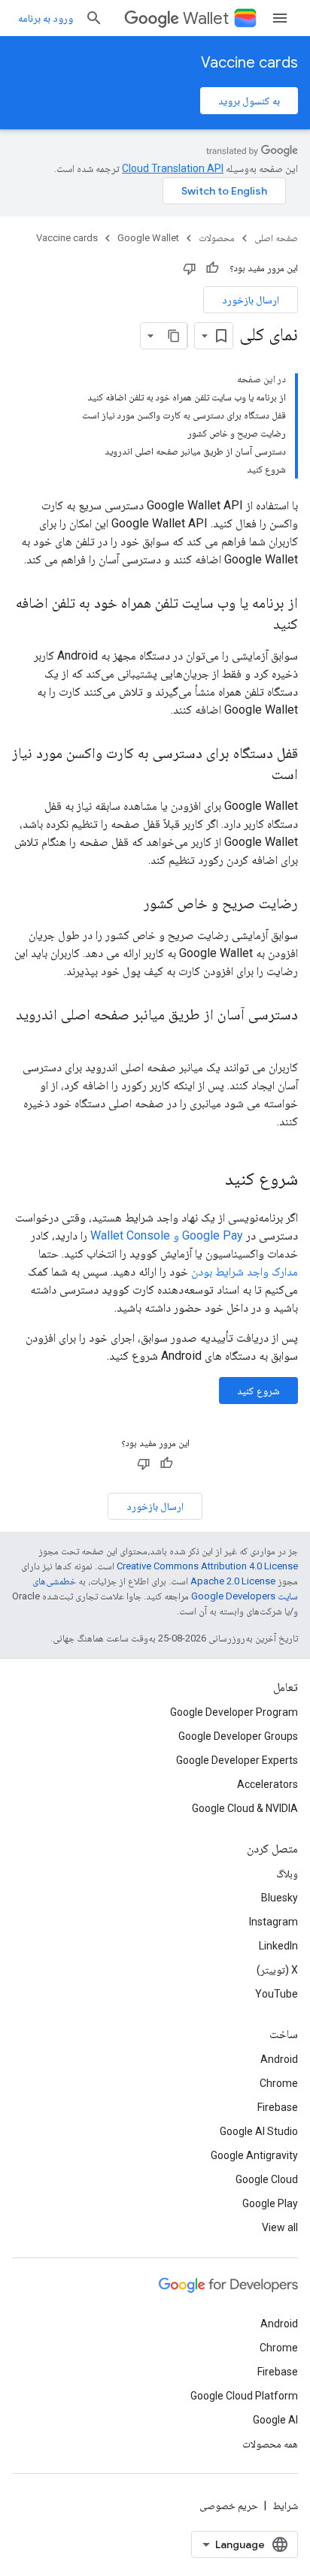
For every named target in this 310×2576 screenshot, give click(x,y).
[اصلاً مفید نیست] (190, 268)
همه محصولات (270, 2444)
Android (279, 2059)
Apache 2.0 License (233, 1581)
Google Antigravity (254, 2155)
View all (280, 2227)
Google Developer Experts (237, 1760)
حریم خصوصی (229, 2505)
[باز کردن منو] (280, 18)
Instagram (274, 1922)
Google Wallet (148, 238)
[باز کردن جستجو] (94, 18)
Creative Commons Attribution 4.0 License (207, 1566)
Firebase (278, 2107)
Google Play (270, 2203)
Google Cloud (267, 2179)
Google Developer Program (234, 1712)
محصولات (217, 238)
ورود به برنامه (46, 18)
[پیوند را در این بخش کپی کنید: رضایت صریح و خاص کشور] (129, 904)
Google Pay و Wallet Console (167, 1235)
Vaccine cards (249, 63)
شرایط (285, 2505)
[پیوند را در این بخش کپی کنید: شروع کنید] (210, 1180)
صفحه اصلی (276, 238)
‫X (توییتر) (277, 1970)
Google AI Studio (259, 2131)
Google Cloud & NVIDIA (245, 1808)
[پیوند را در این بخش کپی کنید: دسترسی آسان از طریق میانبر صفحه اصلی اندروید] (283, 1037)
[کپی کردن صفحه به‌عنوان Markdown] (174, 336)
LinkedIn (278, 1946)
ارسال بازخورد (251, 300)
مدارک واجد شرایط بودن (245, 1271)
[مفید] (212, 268)
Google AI (275, 2420)
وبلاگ (287, 1874)
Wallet (206, 18)
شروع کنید (258, 1391)
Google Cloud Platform (244, 2396)
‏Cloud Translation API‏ (173, 168)
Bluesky (280, 1898)
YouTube (277, 1994)
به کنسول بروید (249, 101)
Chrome (279, 2083)
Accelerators (267, 1784)
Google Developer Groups (238, 1736)
